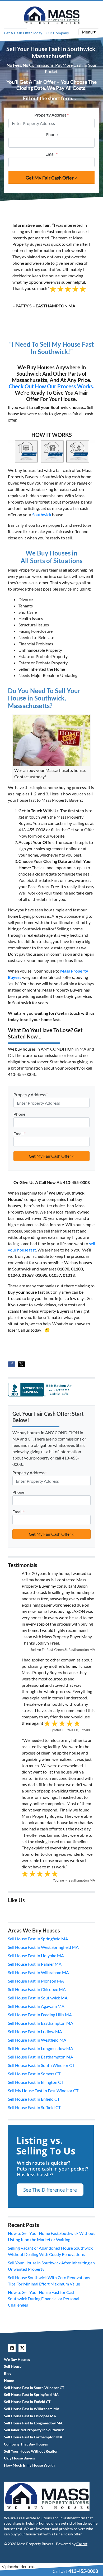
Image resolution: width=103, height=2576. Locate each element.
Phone (52, 134)
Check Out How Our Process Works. (51, 386)
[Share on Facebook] (12, 1364)
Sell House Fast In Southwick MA (38, 1998)
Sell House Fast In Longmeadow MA (41, 2048)
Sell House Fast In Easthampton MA (41, 2023)
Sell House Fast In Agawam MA (36, 2006)
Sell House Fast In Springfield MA (38, 1939)
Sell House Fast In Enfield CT (34, 2099)
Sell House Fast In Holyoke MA (36, 1956)
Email (51, 154)
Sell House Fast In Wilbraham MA (38, 1972)
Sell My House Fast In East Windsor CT (43, 2091)
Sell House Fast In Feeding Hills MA (40, 2015)
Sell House (13, 2366)
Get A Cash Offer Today (23, 33)
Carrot (82, 2544)
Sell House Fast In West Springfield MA (43, 1947)
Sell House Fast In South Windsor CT (41, 2065)
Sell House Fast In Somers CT (34, 2074)
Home (9, 2381)
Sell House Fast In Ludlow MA (35, 2031)
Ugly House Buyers (19, 2458)
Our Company (57, 33)
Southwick (42, 514)
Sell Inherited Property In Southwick (34, 2430)
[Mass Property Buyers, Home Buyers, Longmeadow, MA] (41, 1389)
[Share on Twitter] (21, 1364)
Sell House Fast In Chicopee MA (37, 1989)
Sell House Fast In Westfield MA (37, 2040)
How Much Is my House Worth (29, 2465)
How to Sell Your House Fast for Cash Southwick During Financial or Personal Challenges (44, 2299)
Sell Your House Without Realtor (31, 2451)
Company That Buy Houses (26, 2444)
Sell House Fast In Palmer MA (35, 1964)
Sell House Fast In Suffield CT (34, 2107)
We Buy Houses (17, 2360)
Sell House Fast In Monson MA (36, 1981)
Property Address (51, 115)
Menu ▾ (89, 32)
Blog (8, 2374)
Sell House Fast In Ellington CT (36, 2082)
